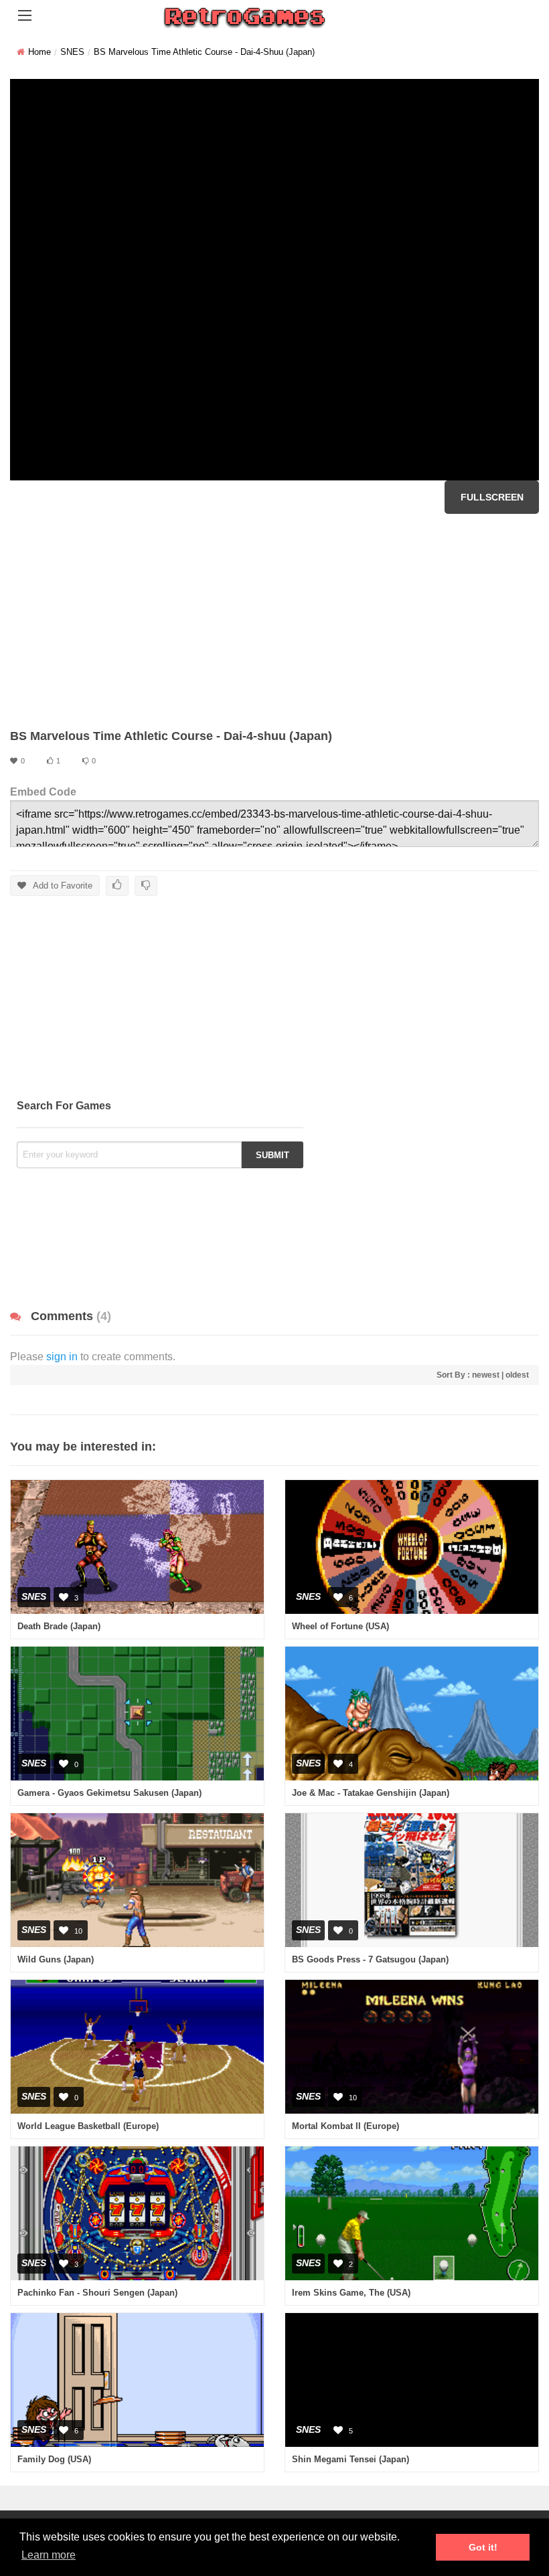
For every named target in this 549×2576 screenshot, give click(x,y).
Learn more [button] (49, 2555)
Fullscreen (492, 497)
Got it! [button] (483, 2547)
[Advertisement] (274, 621)
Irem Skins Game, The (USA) (351, 2293)
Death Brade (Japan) (59, 1626)
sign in (62, 1357)
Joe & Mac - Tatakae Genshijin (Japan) (371, 1793)
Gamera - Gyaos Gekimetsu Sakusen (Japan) (109, 1793)
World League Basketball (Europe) (88, 2126)
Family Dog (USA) (54, 2459)
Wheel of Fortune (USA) (340, 1626)
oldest (517, 1375)
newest (486, 1375)
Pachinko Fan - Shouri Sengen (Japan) (97, 2293)
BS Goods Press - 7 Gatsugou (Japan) (370, 1959)
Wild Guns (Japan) (56, 1959)
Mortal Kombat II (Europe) (345, 2126)
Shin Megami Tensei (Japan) (350, 2459)
